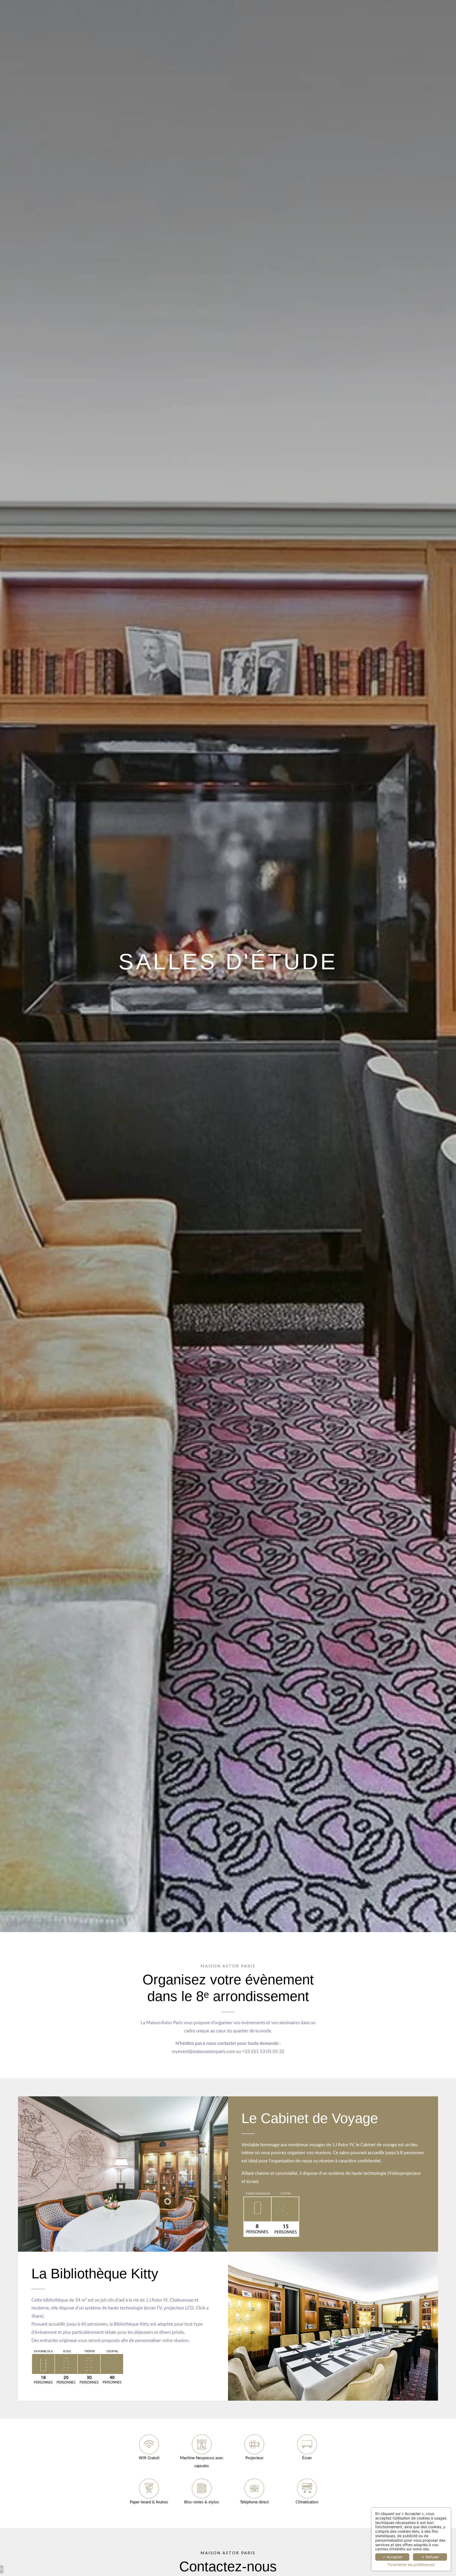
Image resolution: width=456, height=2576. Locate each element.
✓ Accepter (392, 2557)
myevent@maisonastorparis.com (203, 2052)
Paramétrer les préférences (411, 2565)
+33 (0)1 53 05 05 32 (263, 2052)
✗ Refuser (430, 2557)
